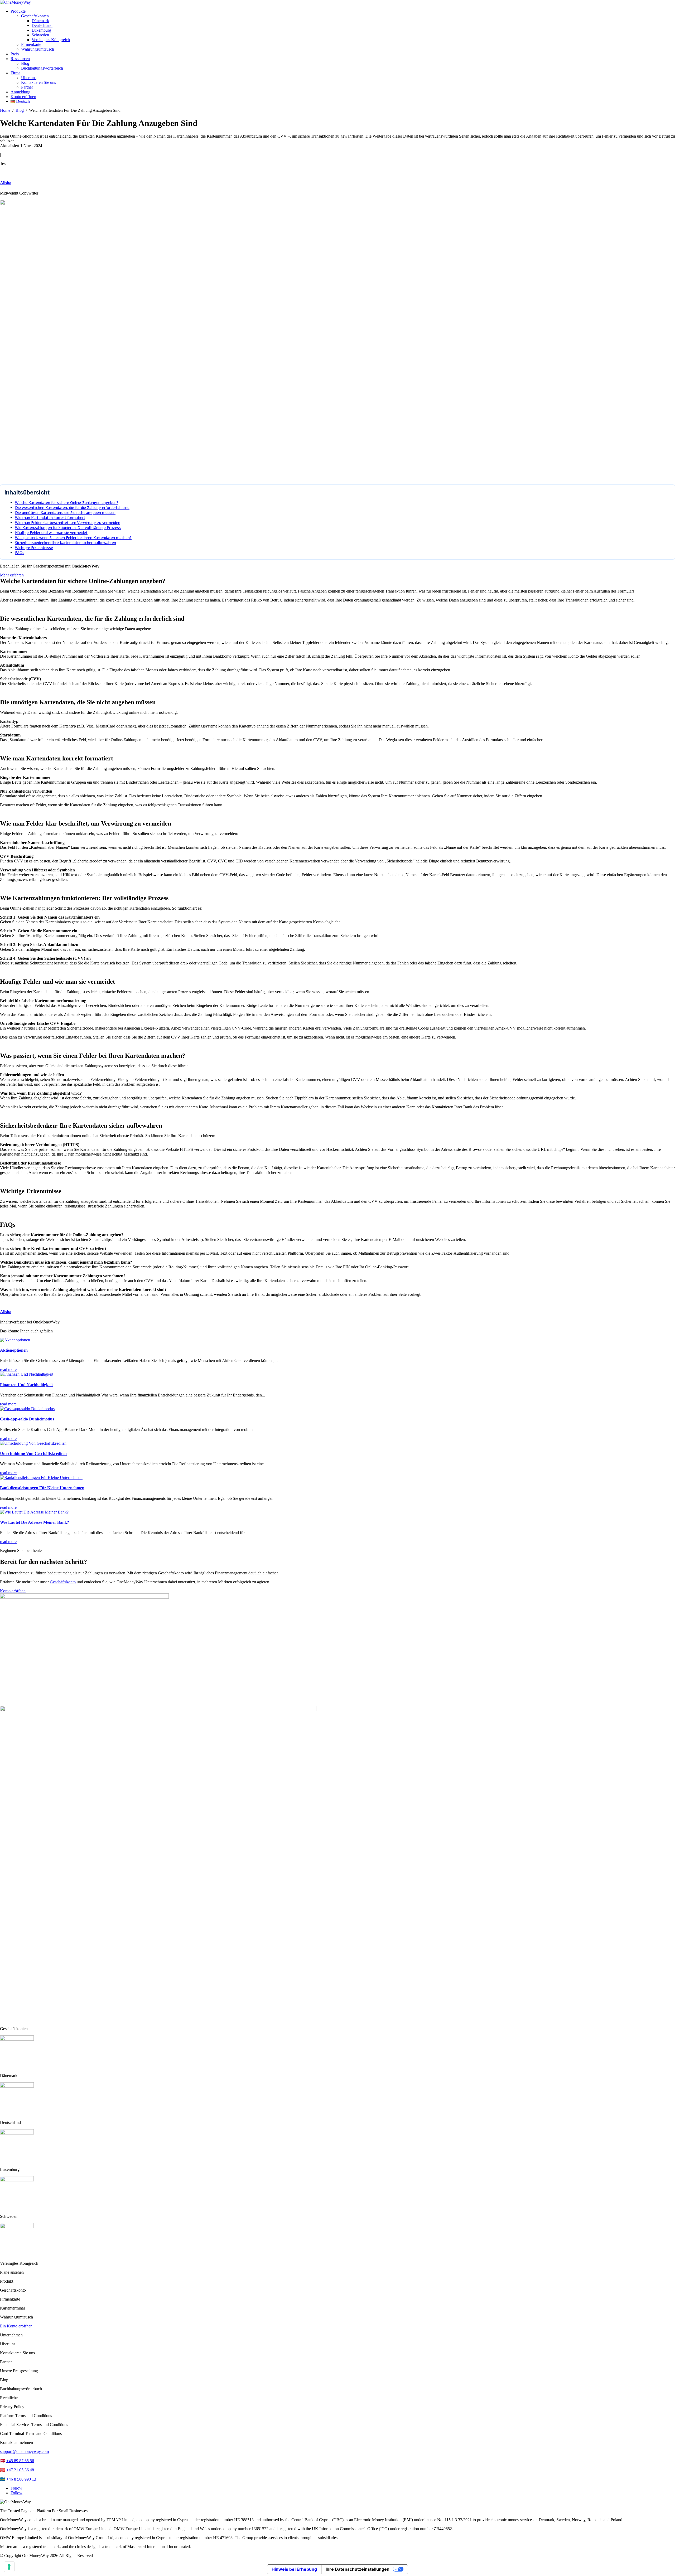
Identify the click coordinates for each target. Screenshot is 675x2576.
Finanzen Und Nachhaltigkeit (26, 1385)
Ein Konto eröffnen (16, 2326)
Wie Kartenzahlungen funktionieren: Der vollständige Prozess (68, 528)
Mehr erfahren (12, 575)
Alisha (6, 183)
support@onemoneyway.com (24, 2451)
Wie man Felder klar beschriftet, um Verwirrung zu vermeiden (68, 523)
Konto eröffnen (23, 97)
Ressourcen (20, 59)
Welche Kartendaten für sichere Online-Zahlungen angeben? (67, 503)
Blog (25, 63)
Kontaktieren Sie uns (38, 82)
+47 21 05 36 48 (20, 2470)
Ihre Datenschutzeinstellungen (358, 2569)
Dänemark (40, 21)
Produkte (18, 11)
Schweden (40, 35)
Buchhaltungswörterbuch (42, 68)
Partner (27, 87)
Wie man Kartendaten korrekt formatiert (50, 518)
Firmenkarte (31, 44)
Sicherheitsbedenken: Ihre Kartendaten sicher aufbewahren (66, 543)
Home (5, 110)
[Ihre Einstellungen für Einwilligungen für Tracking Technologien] (9, 2567)
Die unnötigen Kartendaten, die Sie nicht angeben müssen (65, 513)
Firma (15, 73)
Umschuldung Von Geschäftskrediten (33, 1454)
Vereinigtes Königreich (51, 40)
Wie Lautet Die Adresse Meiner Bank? (35, 1522)
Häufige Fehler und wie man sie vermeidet (51, 533)
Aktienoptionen (14, 1350)
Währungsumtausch (38, 49)
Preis (15, 54)
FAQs (20, 553)
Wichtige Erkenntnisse (34, 548)
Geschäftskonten (35, 16)
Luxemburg (41, 30)
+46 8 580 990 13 (21, 2479)
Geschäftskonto (63, 1582)
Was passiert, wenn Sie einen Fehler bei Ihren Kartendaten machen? (73, 538)
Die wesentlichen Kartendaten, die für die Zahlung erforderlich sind (72, 508)
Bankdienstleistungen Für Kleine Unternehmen (42, 1488)
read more (8, 1369)
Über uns (29, 78)
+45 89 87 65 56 (20, 2461)
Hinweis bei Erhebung (294, 2569)
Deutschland (42, 25)
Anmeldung (20, 92)
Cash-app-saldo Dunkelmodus (27, 1419)
